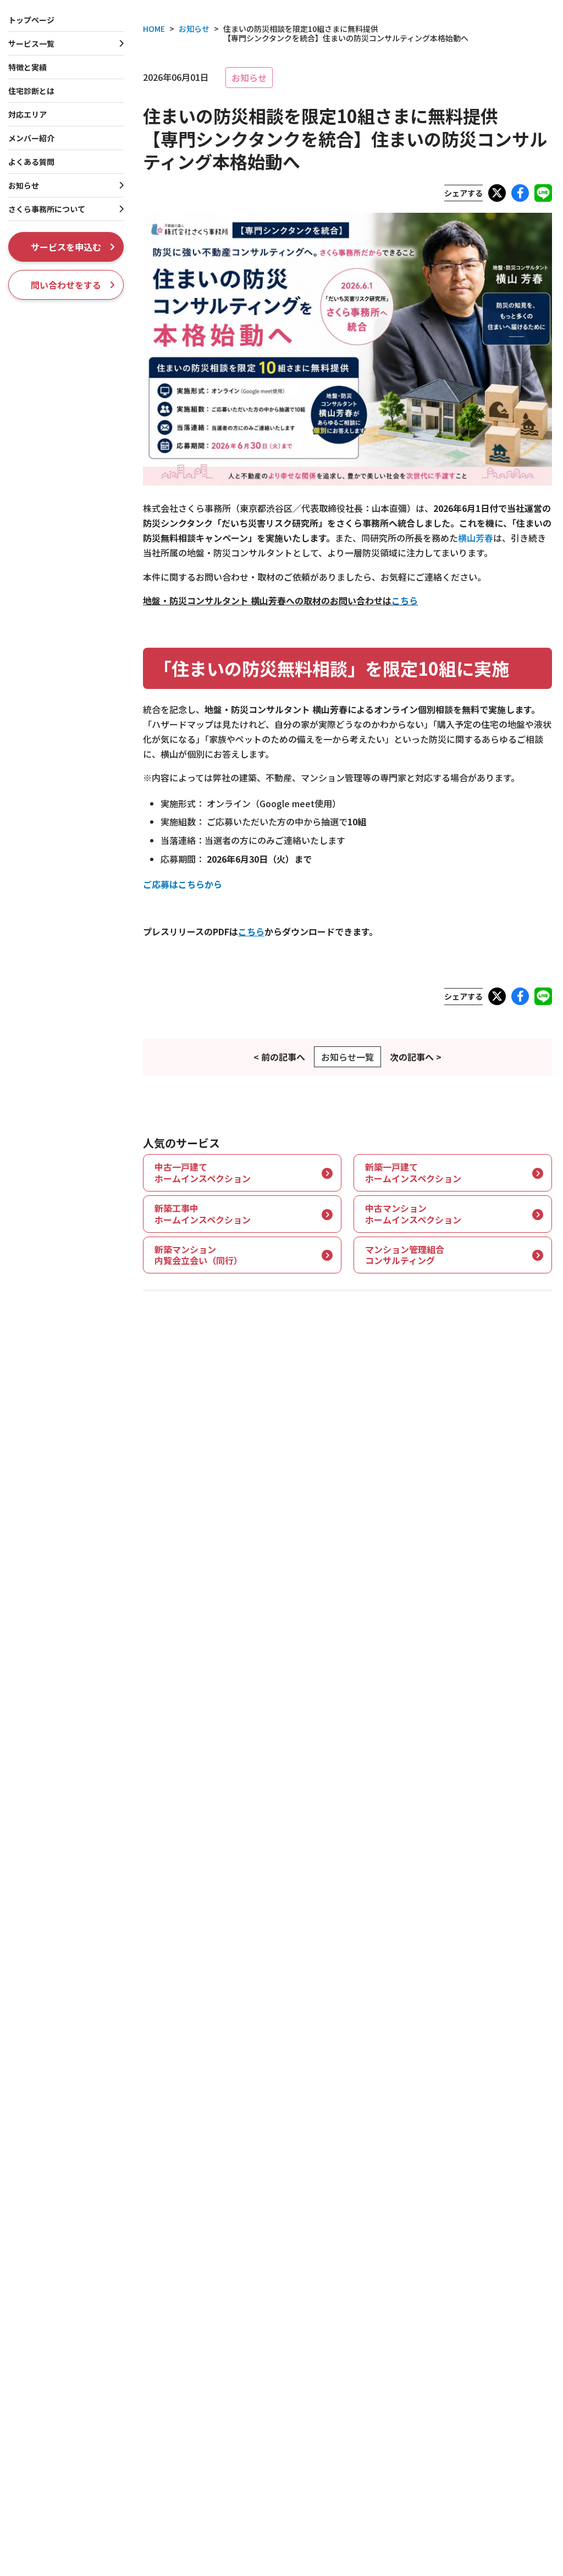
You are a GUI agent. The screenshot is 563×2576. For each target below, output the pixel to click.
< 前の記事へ (279, 1057)
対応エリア (27, 114)
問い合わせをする (66, 285)
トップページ (31, 20)
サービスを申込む (66, 247)
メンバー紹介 (31, 138)
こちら (405, 600)
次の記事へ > (416, 1057)
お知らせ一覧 (347, 1057)
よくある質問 (31, 162)
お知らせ (249, 78)
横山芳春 (476, 538)
